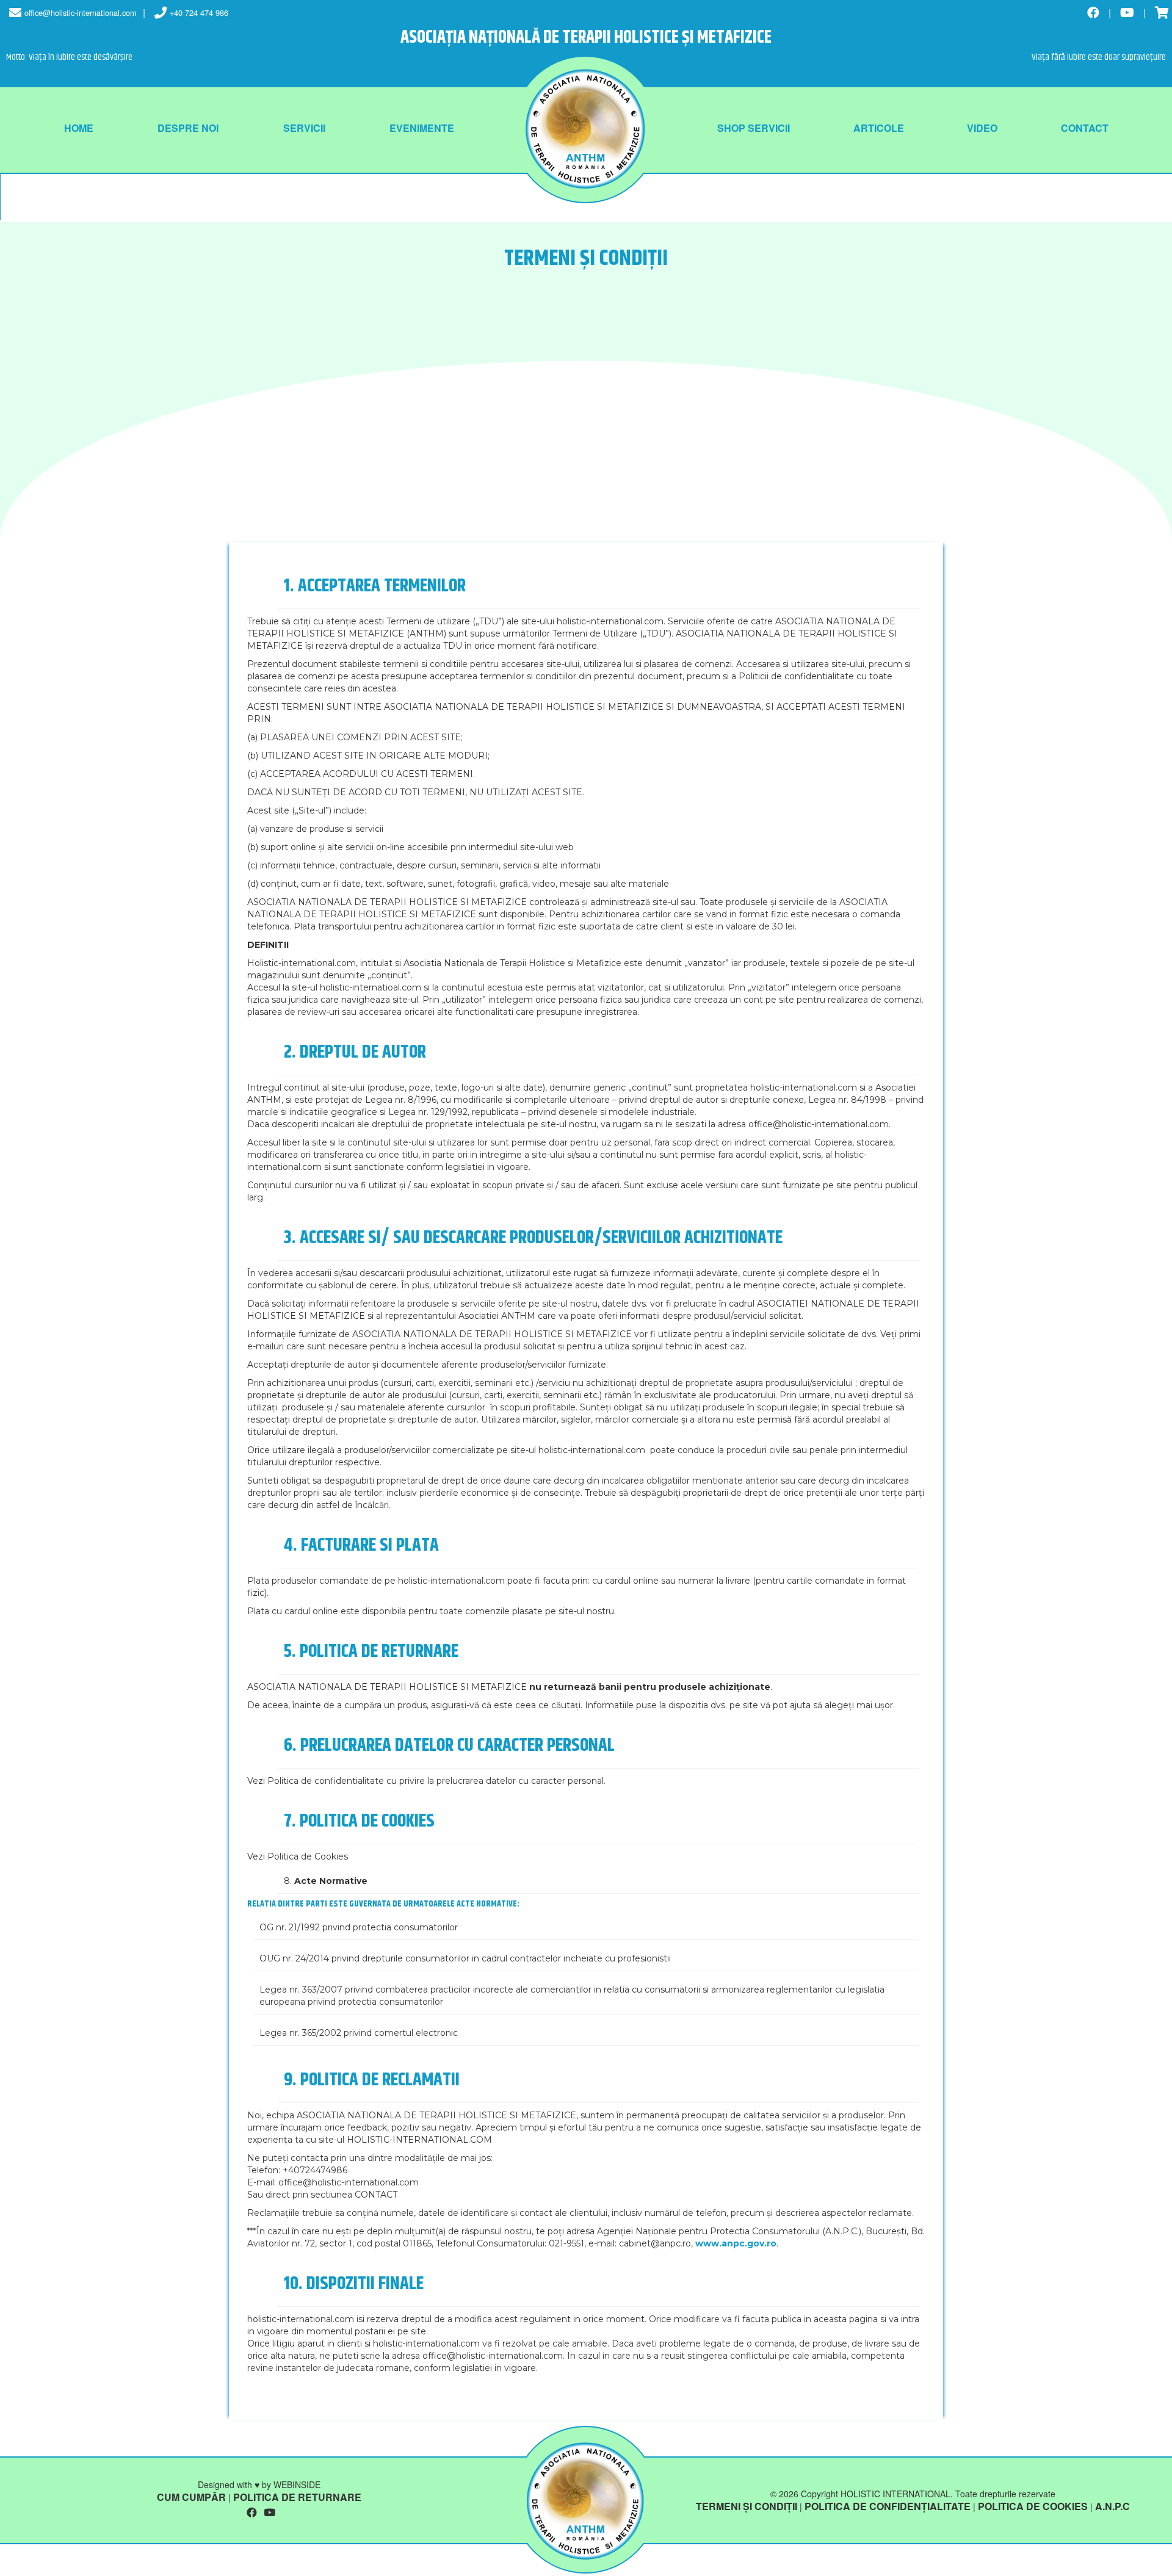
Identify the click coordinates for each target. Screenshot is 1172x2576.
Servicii (304, 128)
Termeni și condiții (747, 2506)
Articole (879, 128)
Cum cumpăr (191, 2497)
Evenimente (422, 128)
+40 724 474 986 (199, 13)
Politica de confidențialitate (888, 2506)
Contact (1085, 128)
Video (982, 128)
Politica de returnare (297, 2497)
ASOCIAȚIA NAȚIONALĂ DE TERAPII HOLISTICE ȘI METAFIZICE (586, 38)
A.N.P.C (1112, 2506)
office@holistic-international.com (81, 13)
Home (79, 128)
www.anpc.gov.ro (736, 2243)
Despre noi (188, 128)
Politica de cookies (1033, 2506)
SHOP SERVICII (754, 128)
